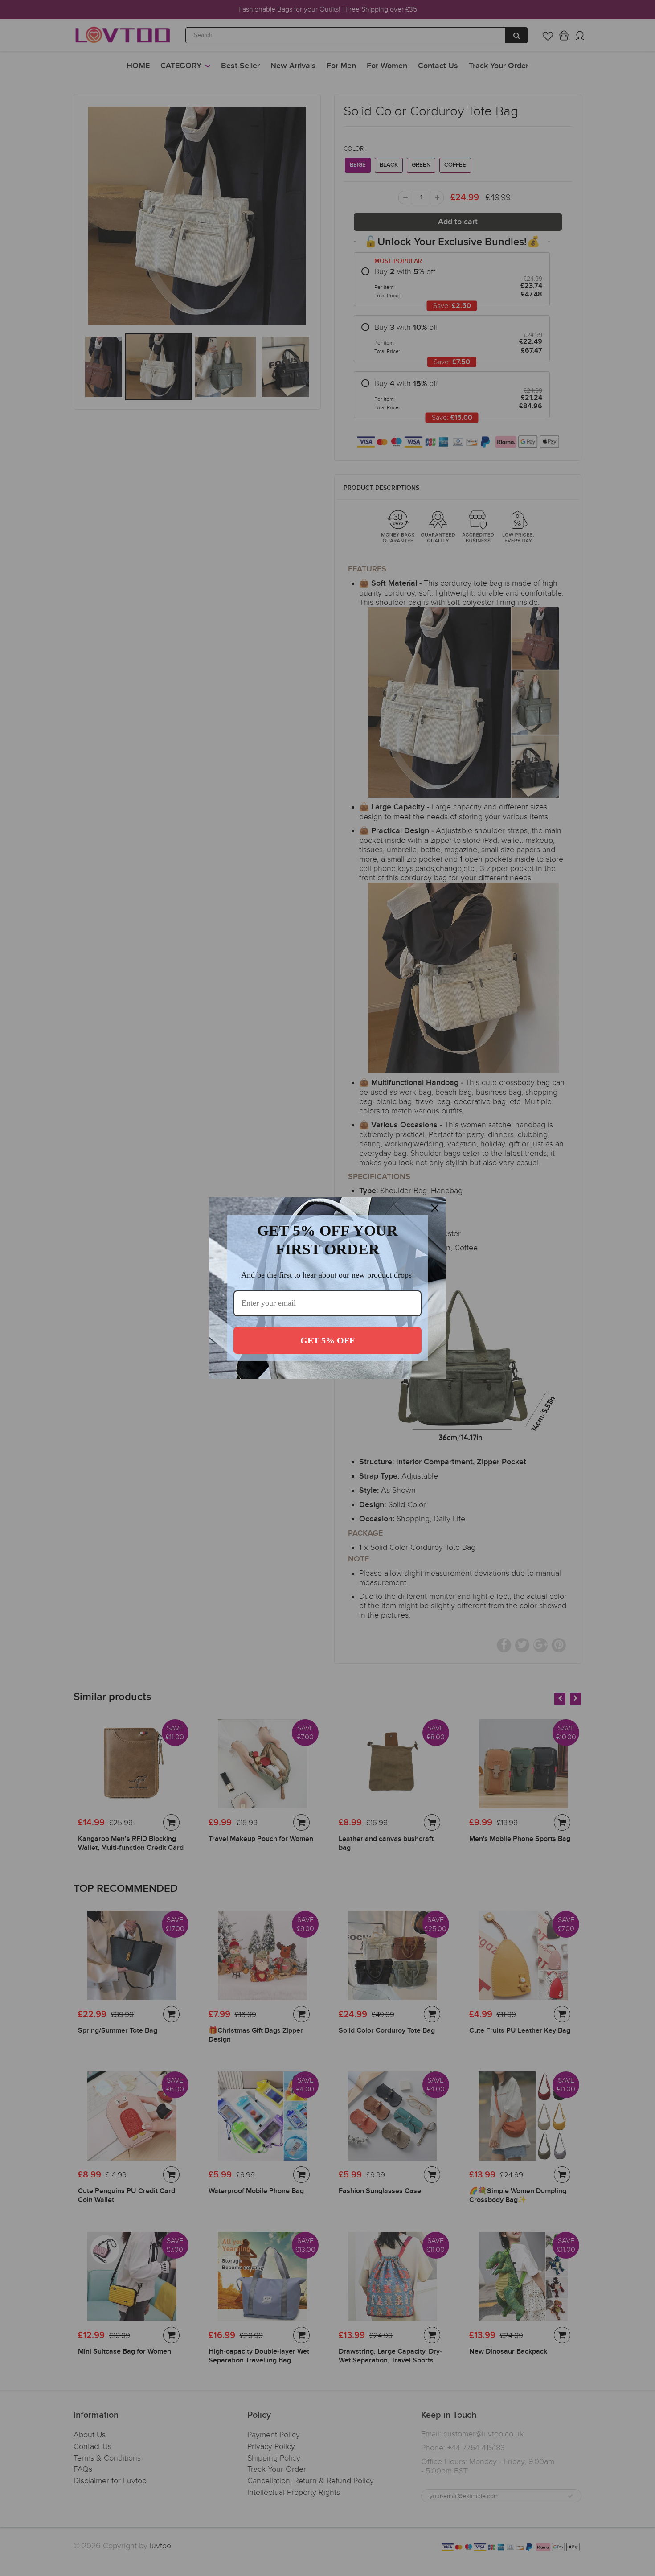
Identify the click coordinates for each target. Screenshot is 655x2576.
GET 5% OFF (327, 1340)
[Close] (435, 1208)
